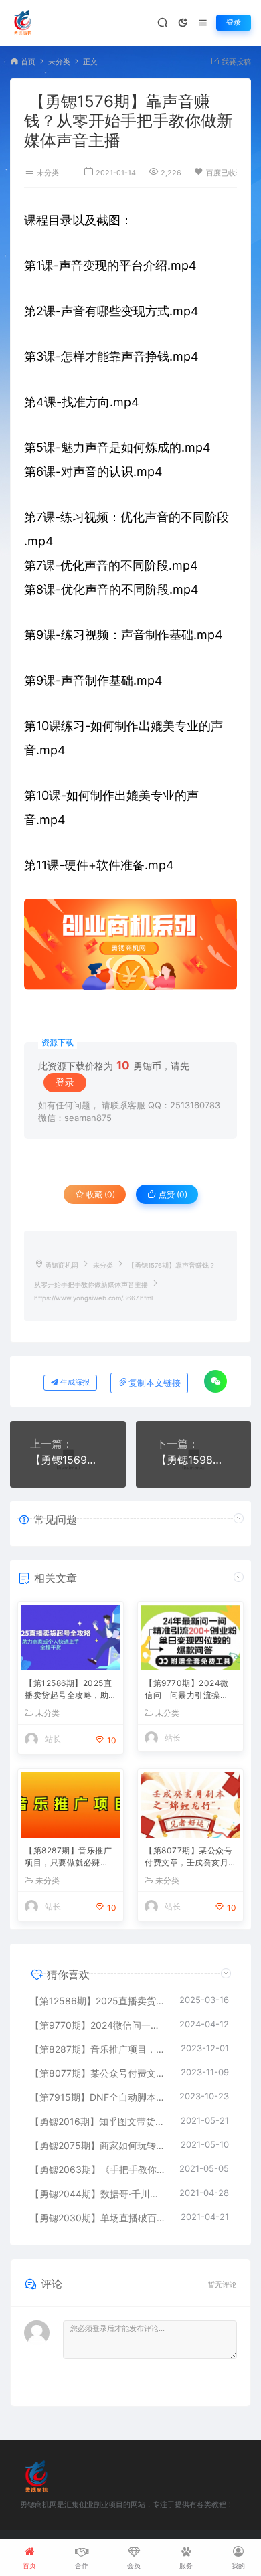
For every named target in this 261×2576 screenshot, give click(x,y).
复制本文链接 (155, 1383)
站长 (53, 1739)
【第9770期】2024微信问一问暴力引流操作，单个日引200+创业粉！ (189, 1690)
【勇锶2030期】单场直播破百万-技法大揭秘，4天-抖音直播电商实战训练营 (99, 2218)
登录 (234, 22)
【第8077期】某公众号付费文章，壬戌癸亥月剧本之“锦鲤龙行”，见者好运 (190, 1858)
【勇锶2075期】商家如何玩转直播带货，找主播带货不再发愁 (99, 2145)
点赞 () (172, 1194)
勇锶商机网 (62, 1265)
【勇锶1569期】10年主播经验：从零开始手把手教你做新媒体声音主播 (68, 1460)
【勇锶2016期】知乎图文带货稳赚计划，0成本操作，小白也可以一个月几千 (99, 2121)
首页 (28, 62)
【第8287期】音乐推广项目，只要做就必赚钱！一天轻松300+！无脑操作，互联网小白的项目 (70, 1858)
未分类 (59, 62)
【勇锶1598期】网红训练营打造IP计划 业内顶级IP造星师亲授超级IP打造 (194, 1460)
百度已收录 (225, 173)
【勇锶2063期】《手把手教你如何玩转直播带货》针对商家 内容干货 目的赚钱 (98, 2169)
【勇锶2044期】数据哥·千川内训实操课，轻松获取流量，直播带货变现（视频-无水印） (98, 2194)
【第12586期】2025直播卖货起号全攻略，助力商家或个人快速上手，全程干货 (68, 1690)
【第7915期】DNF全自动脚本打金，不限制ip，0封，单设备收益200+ (98, 2097)
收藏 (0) (100, 1194)
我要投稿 (235, 62)
